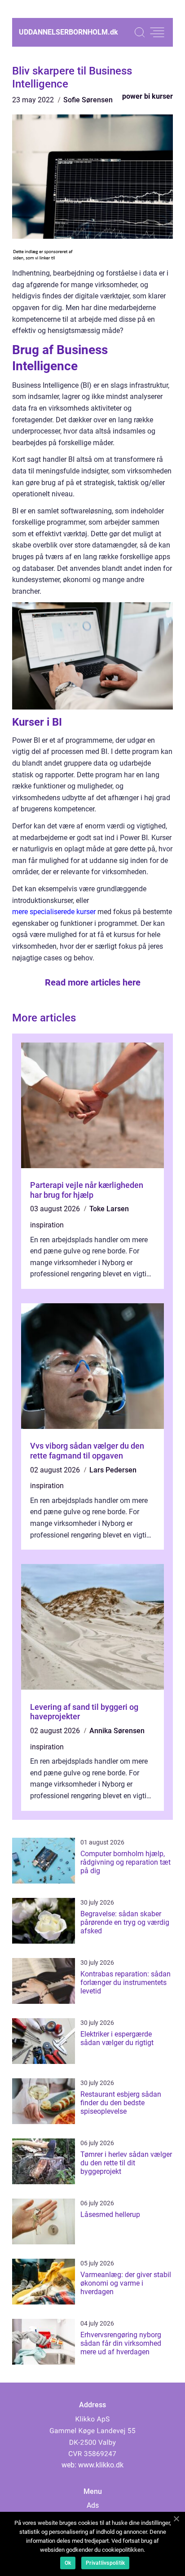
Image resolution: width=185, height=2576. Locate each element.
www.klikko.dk (101, 2465)
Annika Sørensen (117, 1731)
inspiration (47, 1225)
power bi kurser (148, 96)
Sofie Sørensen (88, 100)
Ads (93, 2505)
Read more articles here (93, 982)
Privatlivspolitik (105, 2563)
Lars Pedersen (113, 1470)
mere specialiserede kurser (54, 912)
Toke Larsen (109, 1209)
